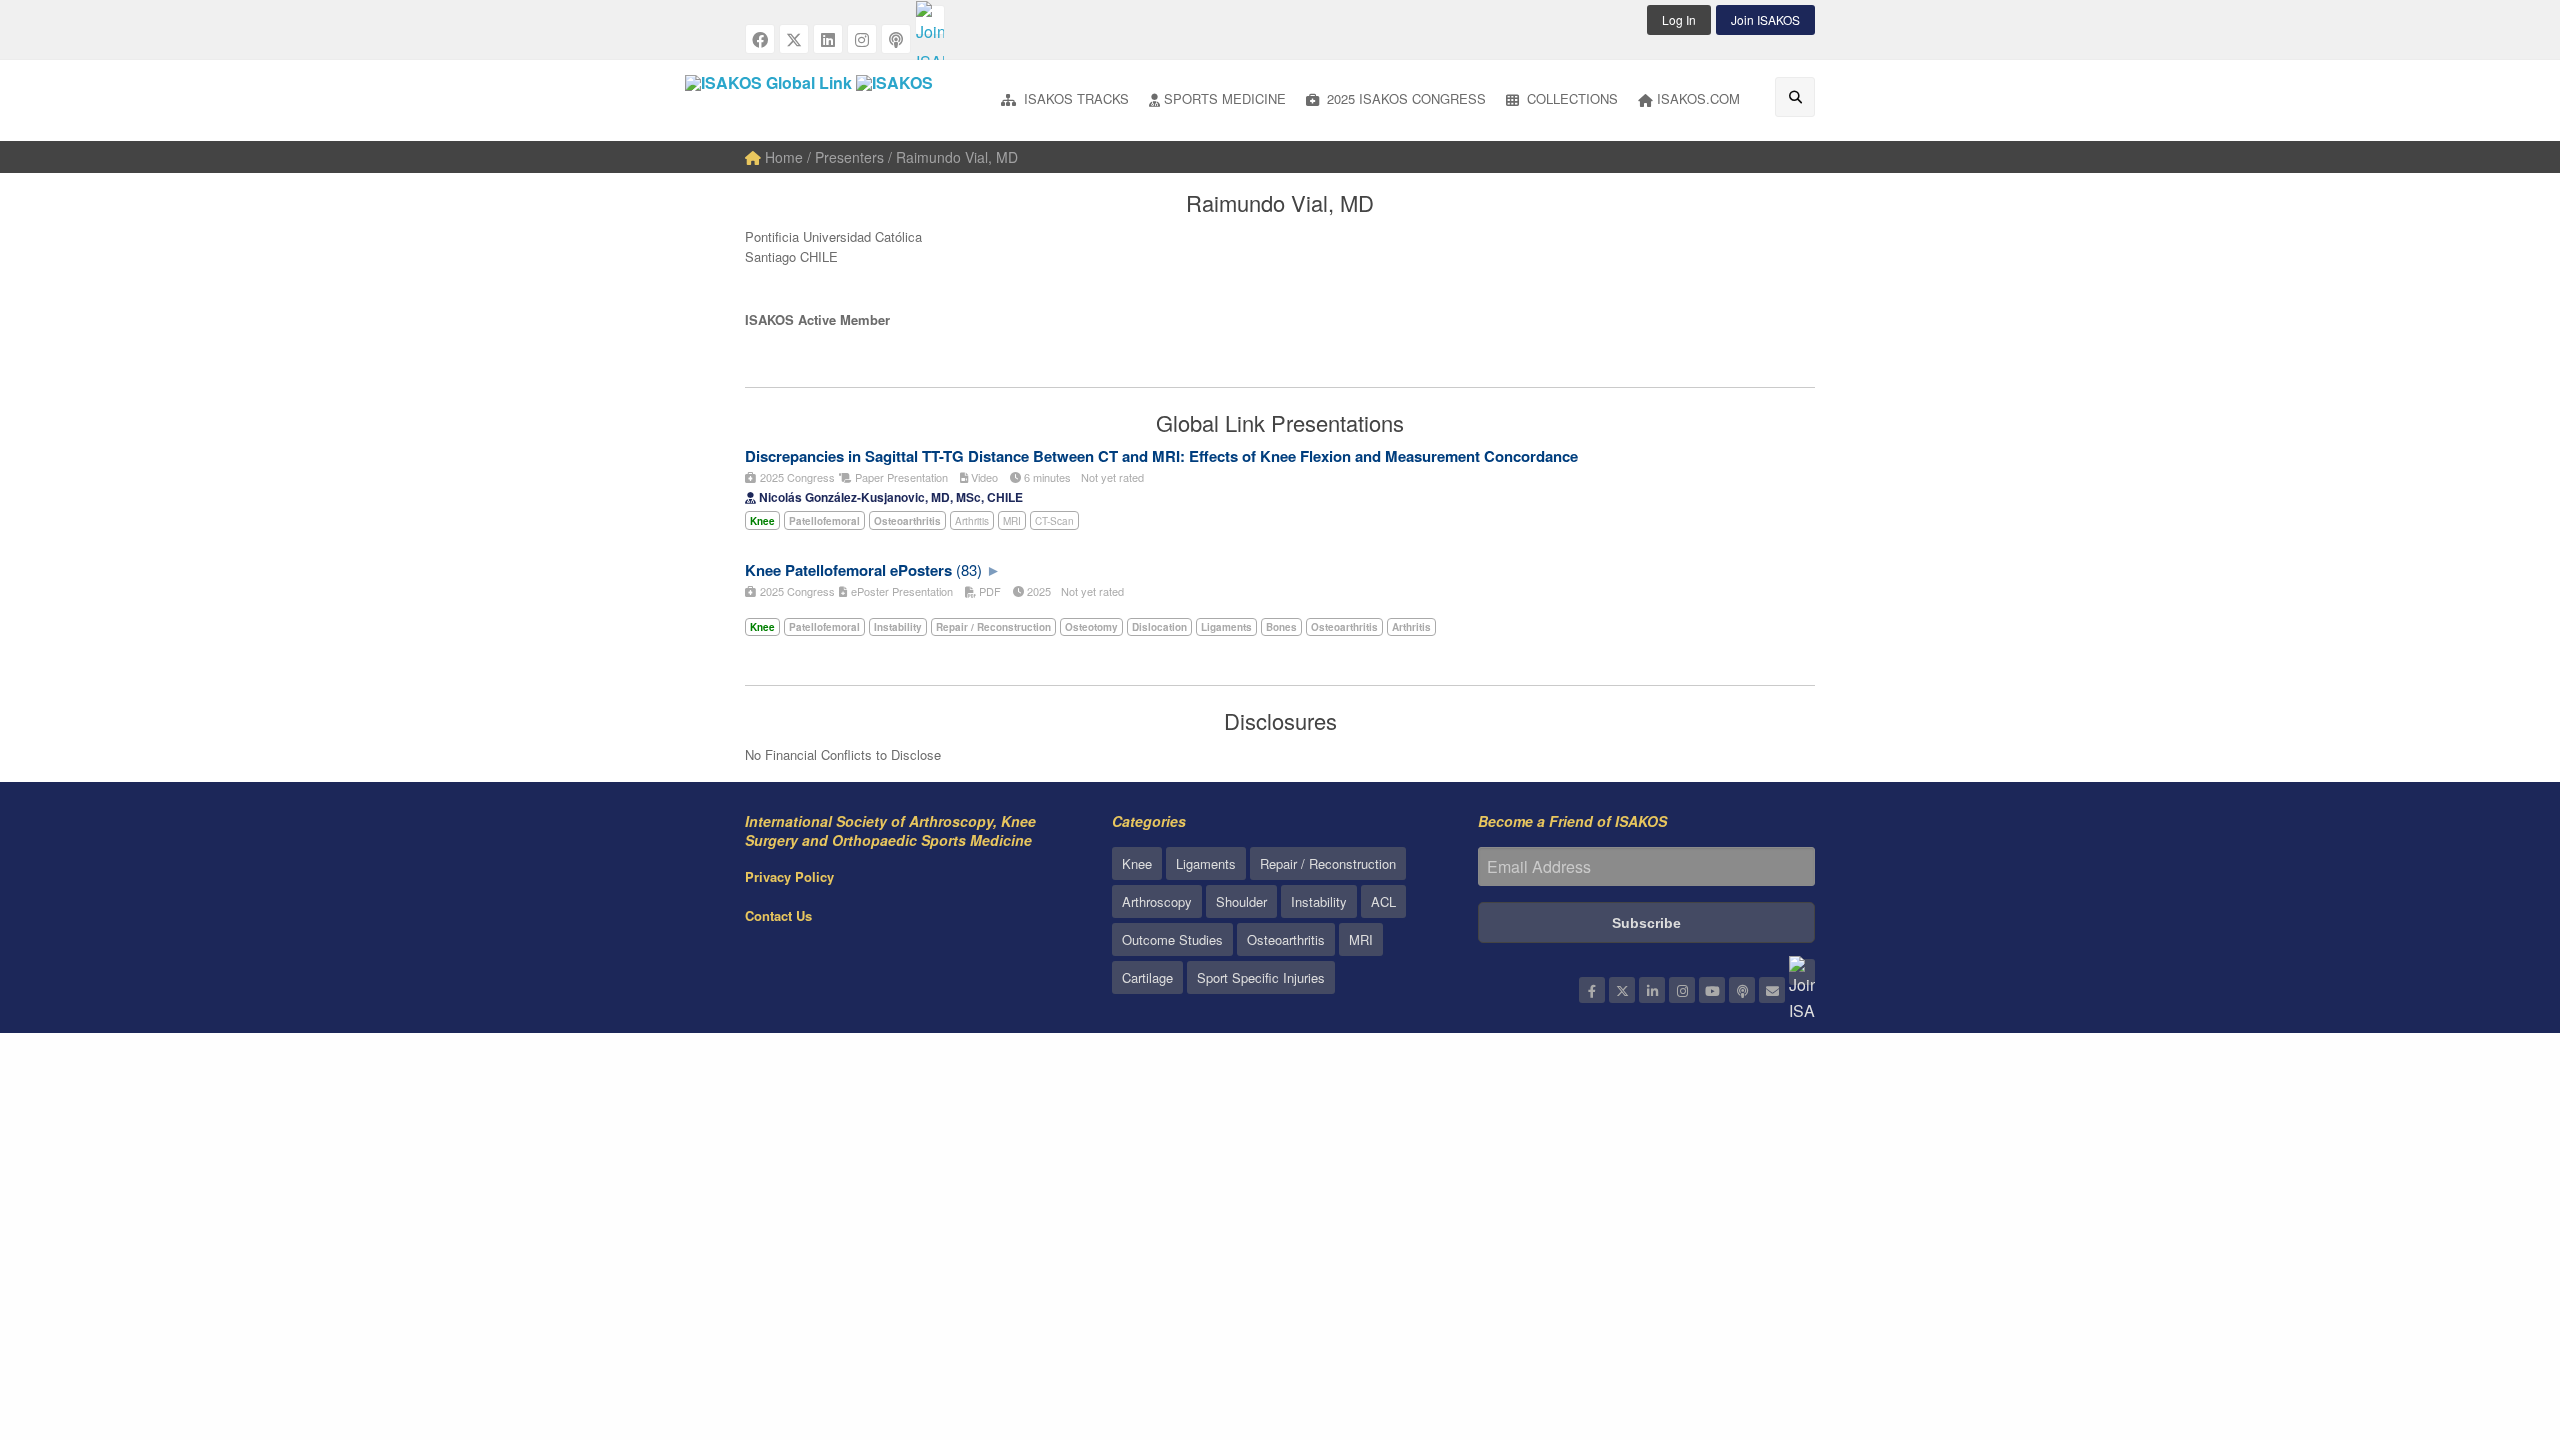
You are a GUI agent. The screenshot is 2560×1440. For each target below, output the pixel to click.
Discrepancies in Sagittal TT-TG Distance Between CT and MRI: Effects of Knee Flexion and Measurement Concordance (1161, 456)
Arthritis (972, 521)
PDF (988, 591)
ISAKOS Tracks (1074, 98)
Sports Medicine (1225, 98)
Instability (1319, 901)
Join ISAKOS (1765, 19)
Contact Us (778, 915)
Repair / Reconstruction (1328, 863)
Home (782, 157)
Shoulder (1241, 901)
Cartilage (1147, 977)
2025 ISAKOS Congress (1404, 98)
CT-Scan (1054, 521)
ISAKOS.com (1698, 98)
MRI (1012, 521)
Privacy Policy (789, 876)
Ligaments (1206, 863)
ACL (1383, 901)
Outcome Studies (1172, 939)
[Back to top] (2495, 1315)
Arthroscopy (1157, 901)
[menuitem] (1065, 100)
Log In (1679, 19)
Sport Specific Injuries (1261, 977)
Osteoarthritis (1286, 939)
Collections (1570, 98)
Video (983, 477)
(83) (969, 569)
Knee (1137, 863)
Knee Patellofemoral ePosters (848, 570)
